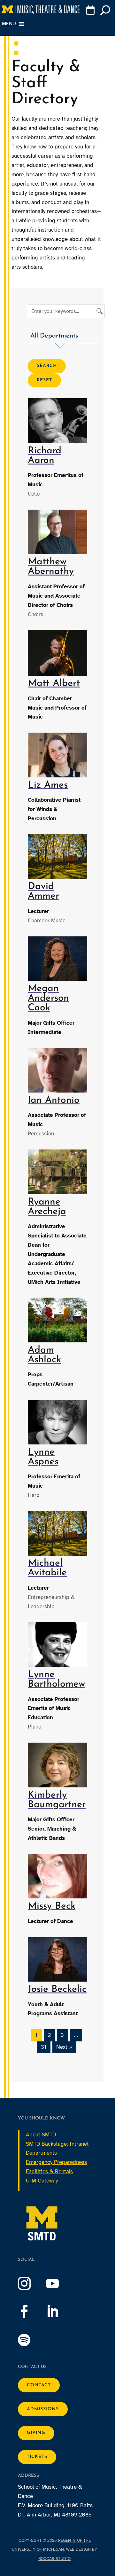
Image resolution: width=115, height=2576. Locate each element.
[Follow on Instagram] (31, 2284)
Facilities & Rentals (49, 2171)
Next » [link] (64, 2047)
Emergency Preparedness (56, 2162)
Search (47, 366)
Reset (44, 380)
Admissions (43, 2409)
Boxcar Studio (54, 2559)
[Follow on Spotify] (31, 2340)
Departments (41, 2153)
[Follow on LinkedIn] (59, 2312)
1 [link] (36, 2035)
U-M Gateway (42, 2181)
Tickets (37, 2457)
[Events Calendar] (91, 12)
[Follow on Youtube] (59, 2284)
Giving (36, 2433)
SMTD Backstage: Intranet (57, 2144)
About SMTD (41, 2135)
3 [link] (62, 2035)
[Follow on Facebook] (31, 2312)
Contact (39, 2385)
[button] (63, 337)
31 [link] (44, 2047)
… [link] (76, 2035)
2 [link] (49, 2035)
